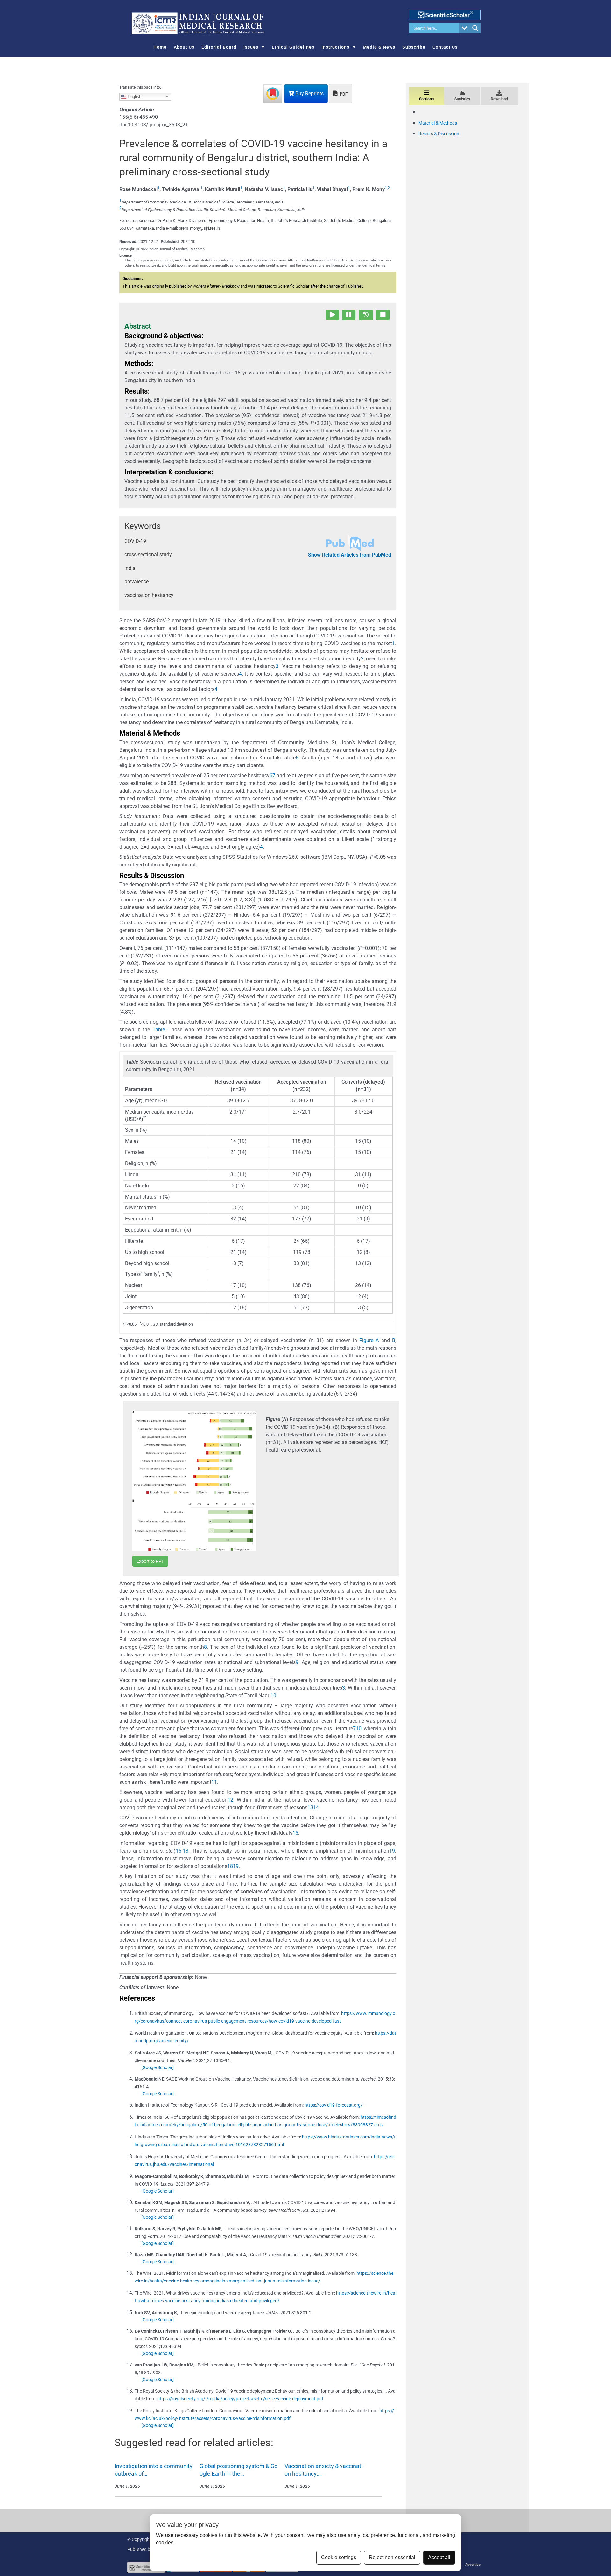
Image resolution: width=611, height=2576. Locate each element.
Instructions (335, 47)
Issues (251, 47)
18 (186, 1851)
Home (160, 47)
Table (159, 1030)
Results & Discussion (439, 134)
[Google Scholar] (158, 2067)
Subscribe (414, 47)
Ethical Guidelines (293, 47)
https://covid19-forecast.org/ (334, 2105)
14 (316, 1807)
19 (392, 1851)
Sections (426, 99)
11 (214, 1782)
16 (179, 1851)
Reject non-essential (392, 2557)
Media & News (379, 47)
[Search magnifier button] (475, 28)
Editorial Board (219, 47)
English (134, 96)
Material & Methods (438, 123)
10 (273, 1695)
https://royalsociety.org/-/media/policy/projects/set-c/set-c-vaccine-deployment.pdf (240, 2399)
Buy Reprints (309, 93)
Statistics (462, 99)
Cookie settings (339, 2557)
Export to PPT (150, 1561)
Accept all (439, 2557)
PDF (343, 94)
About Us (184, 47)
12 (230, 1800)
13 (310, 1807)
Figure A (369, 1340)
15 (295, 1833)
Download (499, 99)
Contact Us (445, 47)
